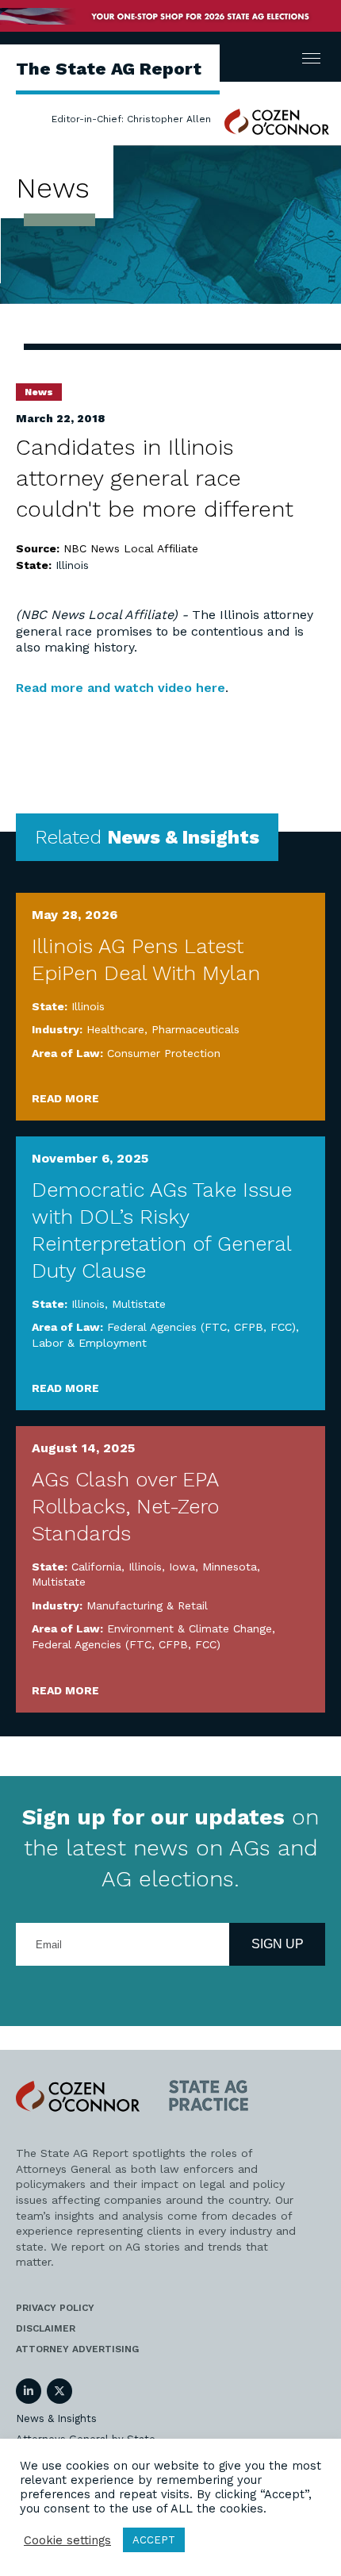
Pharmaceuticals (195, 1029)
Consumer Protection (164, 1053)
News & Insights (56, 2418)
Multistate (139, 1304)
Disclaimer (46, 2328)
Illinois (72, 565)
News (39, 392)
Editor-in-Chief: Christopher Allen (131, 119)
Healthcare (115, 1029)
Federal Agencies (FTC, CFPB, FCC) (201, 1327)
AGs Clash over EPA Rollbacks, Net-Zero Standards (125, 1506)
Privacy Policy (55, 2308)
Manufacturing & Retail (147, 1605)
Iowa (182, 1567)
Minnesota (230, 1567)
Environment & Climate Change (190, 1628)
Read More (65, 1098)
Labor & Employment (89, 1343)
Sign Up (278, 1944)
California (96, 1567)
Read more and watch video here (121, 688)
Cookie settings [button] (67, 2540)
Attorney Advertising (77, 2349)
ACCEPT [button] (154, 2540)
